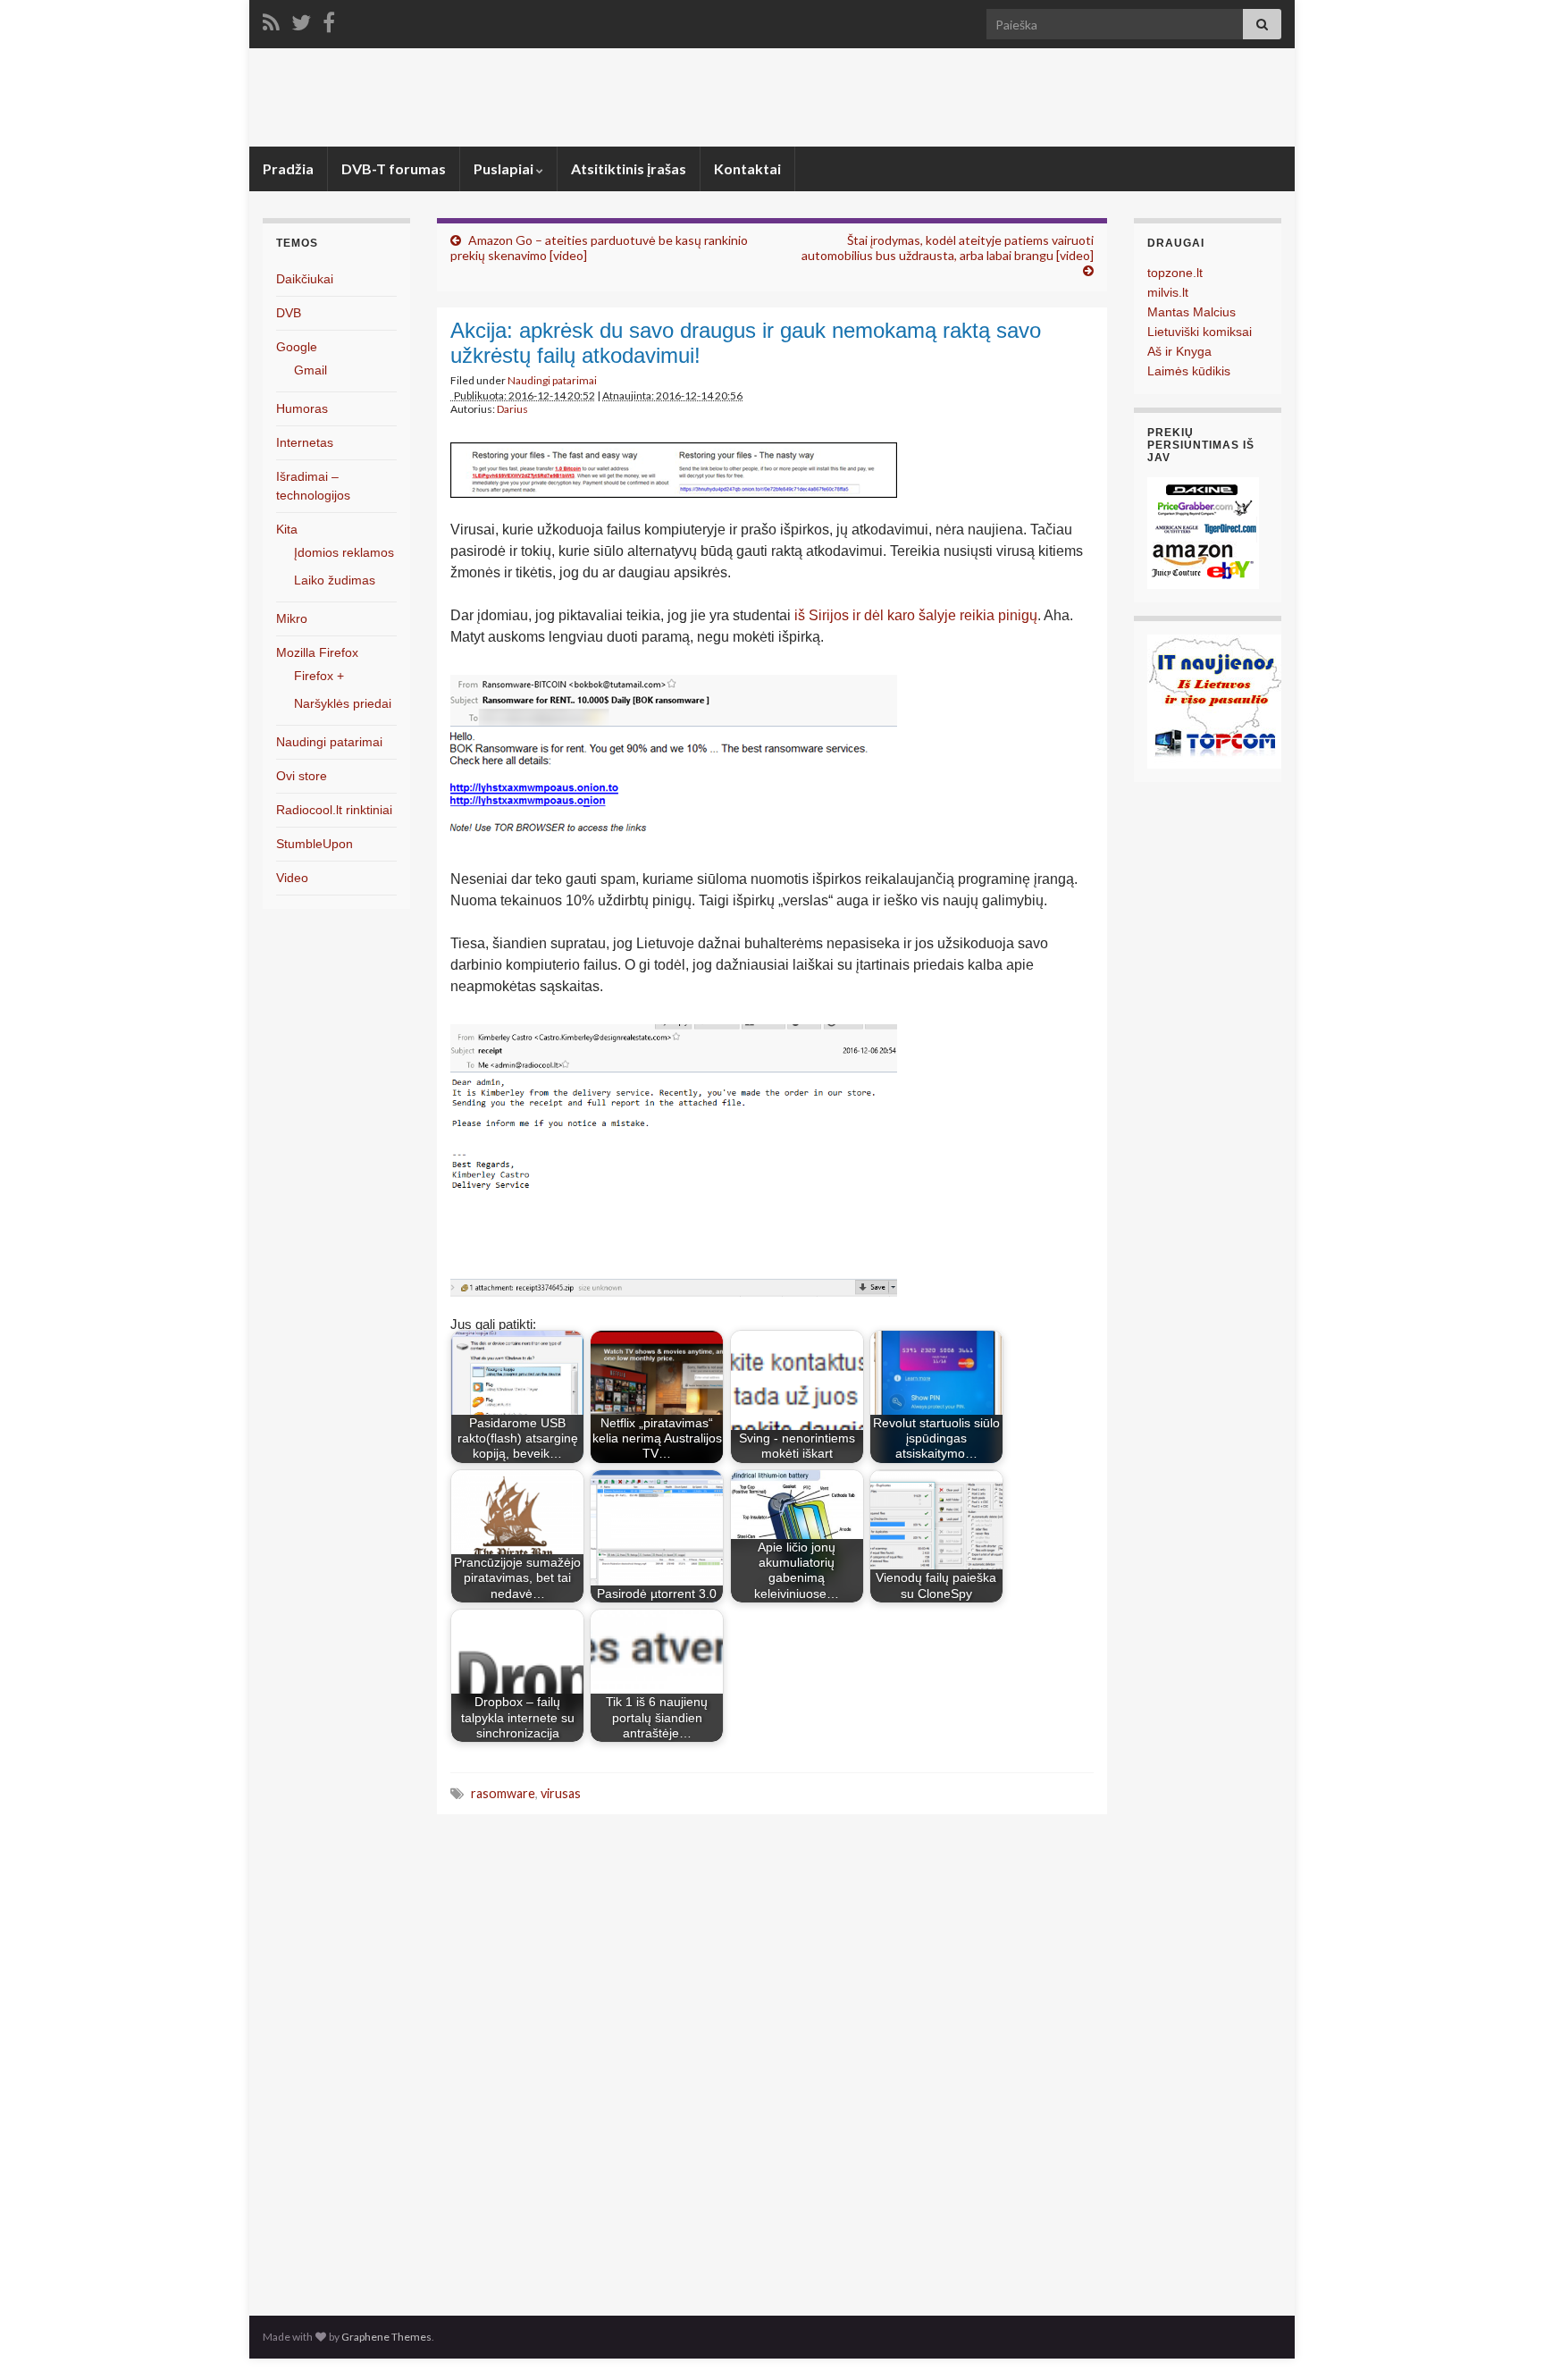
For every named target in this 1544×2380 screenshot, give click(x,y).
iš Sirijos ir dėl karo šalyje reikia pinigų (916, 615)
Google (297, 347)
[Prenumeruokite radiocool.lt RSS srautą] (271, 19)
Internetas (305, 442)
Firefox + (319, 676)
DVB (289, 313)
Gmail (310, 370)
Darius (512, 409)
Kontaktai (747, 168)
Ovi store (302, 776)
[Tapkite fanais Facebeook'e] (329, 19)
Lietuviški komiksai (1200, 332)
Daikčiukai (305, 279)
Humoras (302, 408)
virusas (561, 1793)
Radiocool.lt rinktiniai (334, 810)
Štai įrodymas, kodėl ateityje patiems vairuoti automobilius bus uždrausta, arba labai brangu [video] (948, 248)
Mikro (292, 618)
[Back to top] (1504, 2340)
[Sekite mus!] (301, 19)
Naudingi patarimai (552, 380)
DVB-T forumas (394, 168)
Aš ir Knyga (1179, 351)
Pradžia (288, 168)
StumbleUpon (315, 844)
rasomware (503, 1793)
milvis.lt (1168, 292)
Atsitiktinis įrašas (629, 168)
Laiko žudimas (335, 580)
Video (292, 878)
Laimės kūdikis (1189, 371)
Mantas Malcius (1192, 312)
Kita (287, 529)
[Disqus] (772, 2060)
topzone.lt (1175, 273)
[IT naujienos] (1214, 700)
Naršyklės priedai (343, 703)
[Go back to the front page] (772, 97)
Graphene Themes (386, 2337)
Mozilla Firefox (317, 652)
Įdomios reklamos (344, 552)
